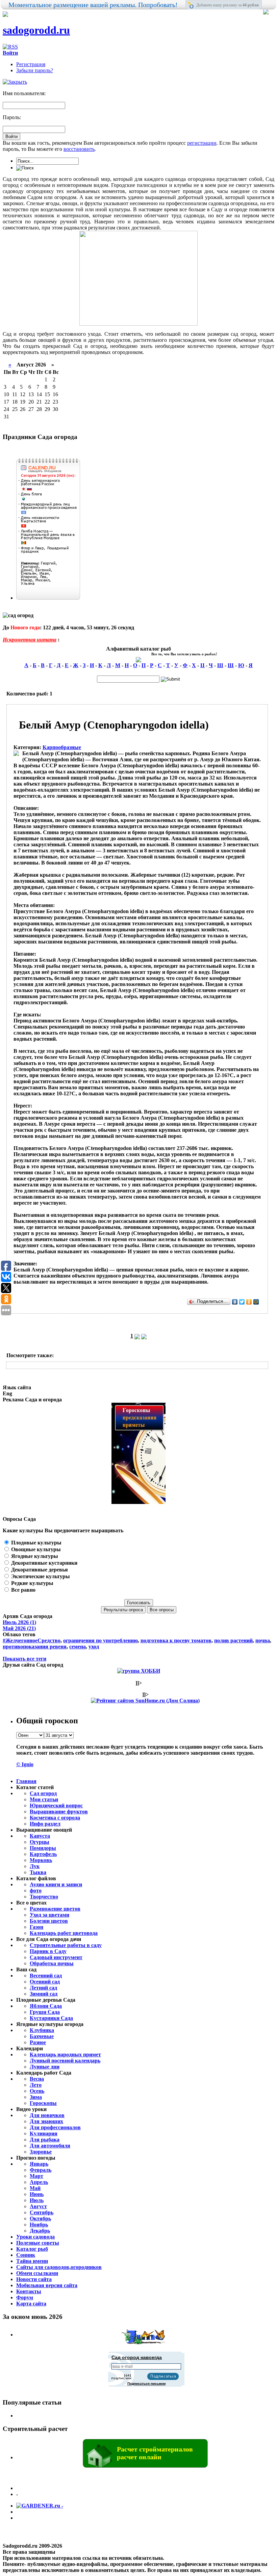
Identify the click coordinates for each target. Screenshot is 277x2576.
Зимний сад (44, 1994)
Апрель (39, 2182)
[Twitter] (242, 1302)
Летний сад (43, 1988)
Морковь (41, 1860)
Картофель (43, 1854)
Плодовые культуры (36, 1543)
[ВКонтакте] (235, 1302)
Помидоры (43, 1848)
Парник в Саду (48, 1951)
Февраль (41, 2170)
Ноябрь (39, 2225)
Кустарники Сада (51, 2018)
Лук (35, 1866)
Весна (37, 2079)
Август (38, 2206)
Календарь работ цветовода (64, 1933)
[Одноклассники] (249, 1302)
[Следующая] (137, 1336)
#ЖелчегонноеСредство (32, 1640)
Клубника (42, 2030)
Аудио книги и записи (56, 1884)
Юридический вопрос (56, 1805)
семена (78, 1647)
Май (35, 2188)
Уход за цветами (49, 1915)
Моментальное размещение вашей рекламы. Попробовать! (93, 5)
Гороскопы (43, 2103)
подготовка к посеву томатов (176, 1640)
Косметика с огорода (55, 1818)
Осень (37, 2091)
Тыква (38, 1872)
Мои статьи (44, 1799)
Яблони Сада (46, 2006)
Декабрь (40, 2231)
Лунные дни (45, 2067)
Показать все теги (24, 1659)
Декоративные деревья (39, 1570)
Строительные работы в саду (66, 1945)
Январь (39, 2164)
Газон (36, 1927)
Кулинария (44, 2133)
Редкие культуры (32, 1583)
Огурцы (40, 1842)
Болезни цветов (49, 1921)
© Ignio (25, 1764)
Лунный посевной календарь (65, 2061)
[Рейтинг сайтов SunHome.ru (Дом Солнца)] (145, 1701)
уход (94, 1647)
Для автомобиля (50, 2146)
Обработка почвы (52, 1963)
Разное (38, 2042)
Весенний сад (46, 1976)
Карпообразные (62, 747)
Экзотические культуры (40, 1576)
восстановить (79, 149)
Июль (37, 2200)
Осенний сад (45, 1982)
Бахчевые (42, 2036)
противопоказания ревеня (35, 1647)
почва (263, 1640)
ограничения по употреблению (100, 1640)
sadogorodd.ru (36, 30)
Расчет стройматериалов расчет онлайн (155, 2453)
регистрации (202, 143)
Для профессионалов (55, 2127)
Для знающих (46, 2121)
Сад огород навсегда (137, 2357)
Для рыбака (45, 2140)
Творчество (44, 1897)
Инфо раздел (45, 1824)
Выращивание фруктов (59, 1812)
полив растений (233, 1640)
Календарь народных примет (65, 2054)
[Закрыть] (15, 82)
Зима (36, 2097)
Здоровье (41, 2152)
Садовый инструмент (56, 1957)
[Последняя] (144, 1336)
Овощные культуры (35, 1549)
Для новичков (47, 2115)
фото (36, 1890)
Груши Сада (45, 2012)
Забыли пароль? (35, 70)
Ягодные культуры (34, 1556)
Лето (36, 2085)
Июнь (37, 2194)
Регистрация (31, 64)
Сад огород (43, 1793)
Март (36, 2176)
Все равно (23, 1590)
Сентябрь (42, 2212)
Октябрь (40, 2218)
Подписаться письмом (146, 2383)
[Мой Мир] (256, 1302)
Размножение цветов (55, 1909)
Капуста (40, 1836)
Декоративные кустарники (44, 1563)
